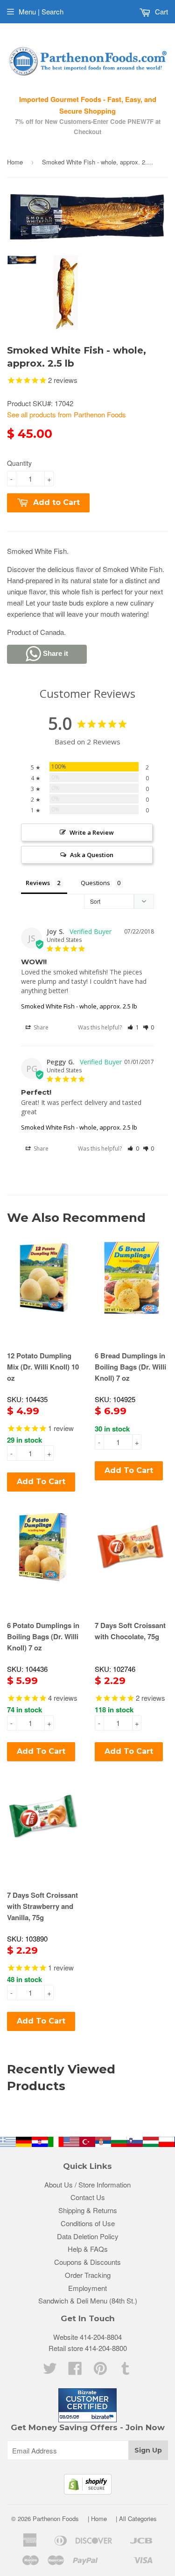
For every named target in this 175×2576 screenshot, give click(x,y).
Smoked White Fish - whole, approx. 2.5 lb (79, 1006)
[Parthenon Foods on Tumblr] (126, 2371)
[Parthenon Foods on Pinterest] (100, 2371)
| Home (97, 2518)
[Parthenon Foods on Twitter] (50, 2371)
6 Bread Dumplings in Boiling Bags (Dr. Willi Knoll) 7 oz (130, 1367)
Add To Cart (41, 1482)
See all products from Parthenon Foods (66, 414)
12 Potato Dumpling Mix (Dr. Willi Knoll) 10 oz (43, 1367)
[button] (133, 1027)
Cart (161, 11)
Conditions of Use (88, 2223)
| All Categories (136, 2518)
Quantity (19, 463)
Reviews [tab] (38, 883)
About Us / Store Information (87, 2184)
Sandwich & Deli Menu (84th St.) (88, 2300)
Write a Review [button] (92, 832)
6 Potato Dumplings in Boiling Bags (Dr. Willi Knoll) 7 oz (43, 1636)
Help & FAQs (88, 2249)
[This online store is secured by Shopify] (88, 2491)
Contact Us (88, 2197)
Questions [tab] (95, 883)
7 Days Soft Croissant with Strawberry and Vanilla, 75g (42, 1906)
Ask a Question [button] (92, 855)
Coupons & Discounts (87, 2262)
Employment (87, 2288)
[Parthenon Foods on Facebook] (75, 2371)
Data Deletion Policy (88, 2236)
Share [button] (40, 1027)
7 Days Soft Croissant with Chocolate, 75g (130, 1631)
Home (15, 162)
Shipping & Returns (88, 2210)
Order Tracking (88, 2275)
